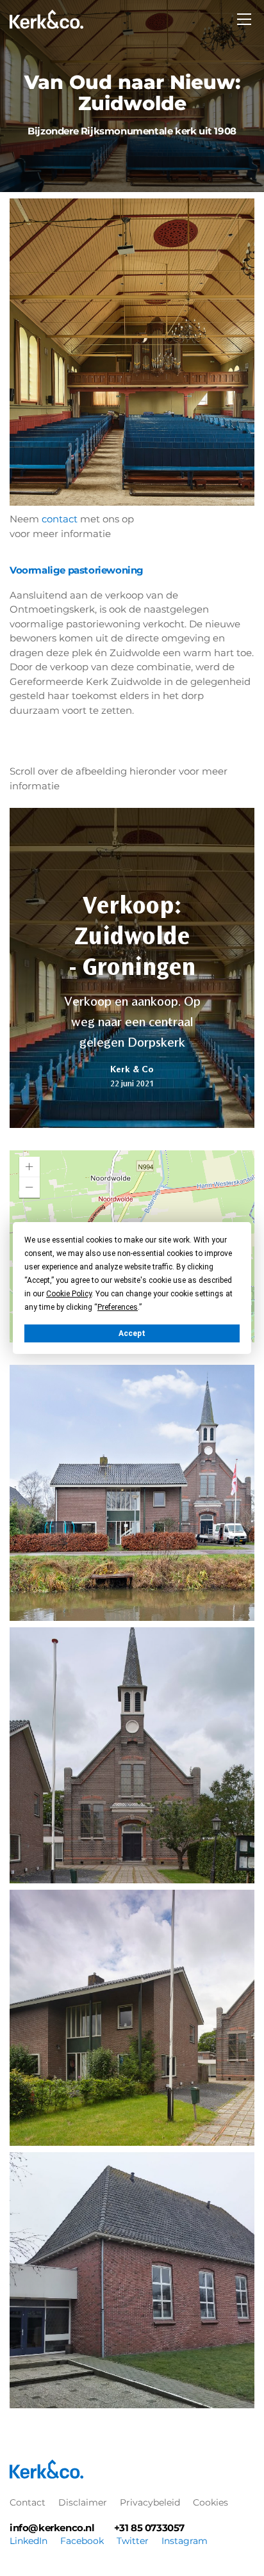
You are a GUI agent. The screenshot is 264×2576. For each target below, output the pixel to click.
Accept (132, 1333)
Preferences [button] (118, 1307)
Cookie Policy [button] (69, 1294)
